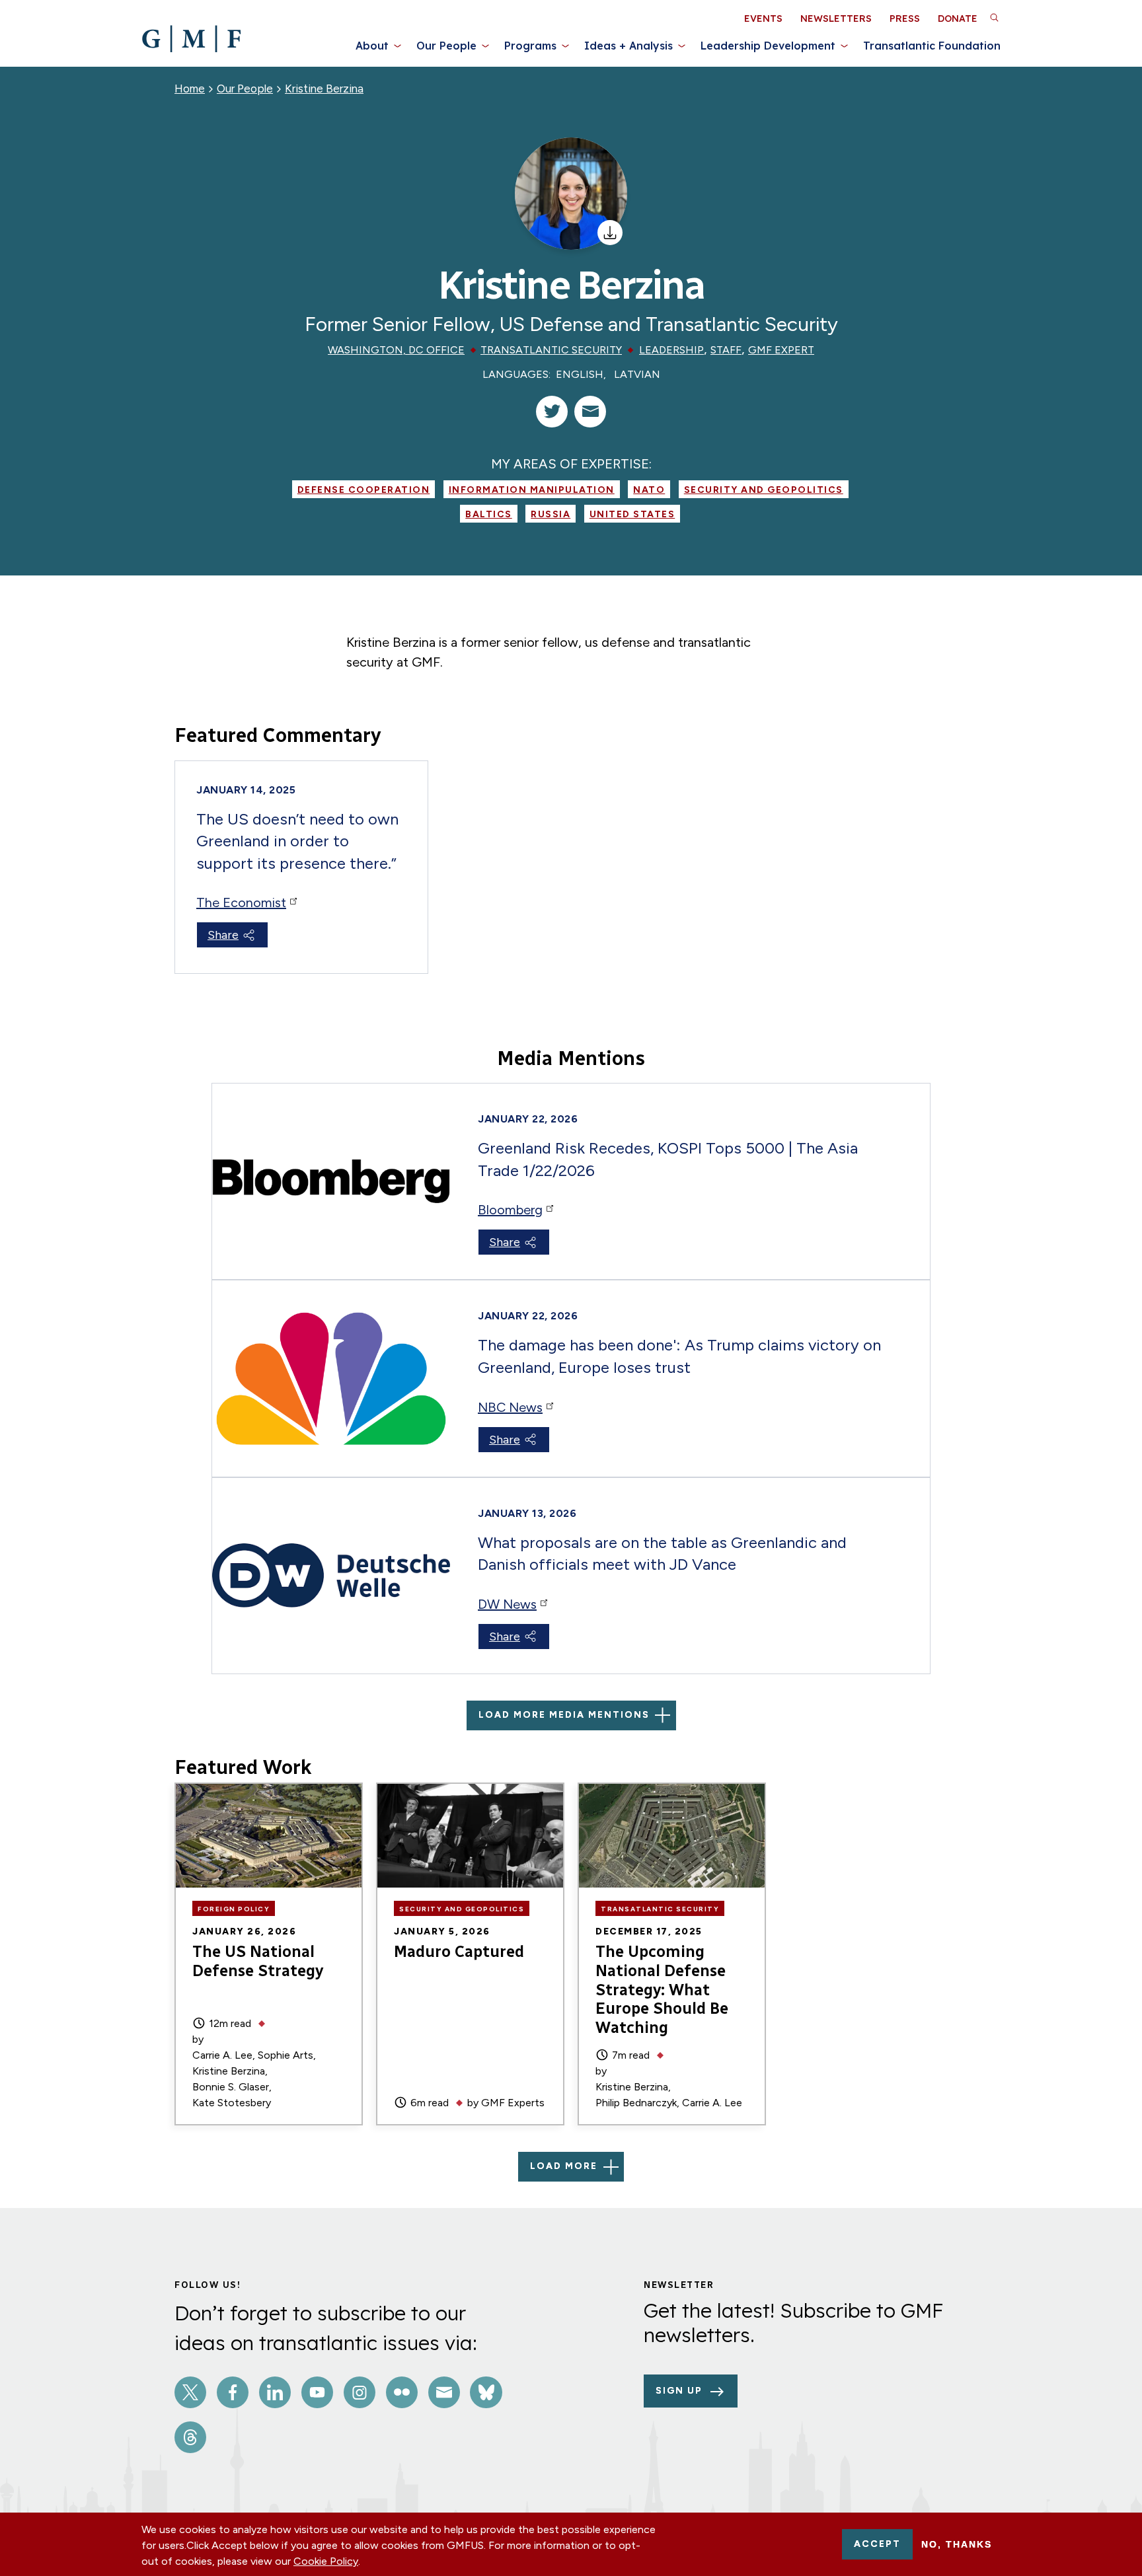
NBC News (510, 1407)
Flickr (402, 2392)
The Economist (241, 902)
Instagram (360, 2392)
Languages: (516, 374)
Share (223, 935)
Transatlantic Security (551, 350)
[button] (994, 17)
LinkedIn (275, 2392)
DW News (507, 1604)
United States (632, 514)
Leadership (671, 350)
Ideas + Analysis (628, 46)
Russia (551, 514)
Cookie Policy (326, 2561)
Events (763, 18)
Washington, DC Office (396, 350)
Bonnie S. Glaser (231, 2087)
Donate (958, 18)
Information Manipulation (532, 490)
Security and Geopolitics (764, 490)
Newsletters (836, 18)
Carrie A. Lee (222, 2055)
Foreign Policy (234, 1909)
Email (444, 2392)
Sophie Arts (285, 2055)
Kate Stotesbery (232, 2103)
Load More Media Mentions (564, 1715)
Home (190, 89)
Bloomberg (510, 1210)
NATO (649, 490)
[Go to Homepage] (191, 39)
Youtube (317, 2392)
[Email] (590, 412)
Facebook (233, 2392)
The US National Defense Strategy (258, 1961)
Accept (877, 2544)
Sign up (679, 2391)
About (372, 46)
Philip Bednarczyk (636, 2103)
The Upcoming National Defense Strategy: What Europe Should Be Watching (662, 1989)
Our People (446, 46)
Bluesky (486, 2392)
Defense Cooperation (364, 490)
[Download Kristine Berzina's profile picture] (610, 233)
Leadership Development (768, 46)
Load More (564, 2166)
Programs (530, 46)
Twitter (190, 2392)
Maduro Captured (459, 1951)
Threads (190, 2437)
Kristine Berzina (324, 89)
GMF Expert (781, 350)
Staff (726, 350)
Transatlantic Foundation (932, 46)
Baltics (489, 514)
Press (905, 18)
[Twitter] (552, 412)
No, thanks (957, 2544)
